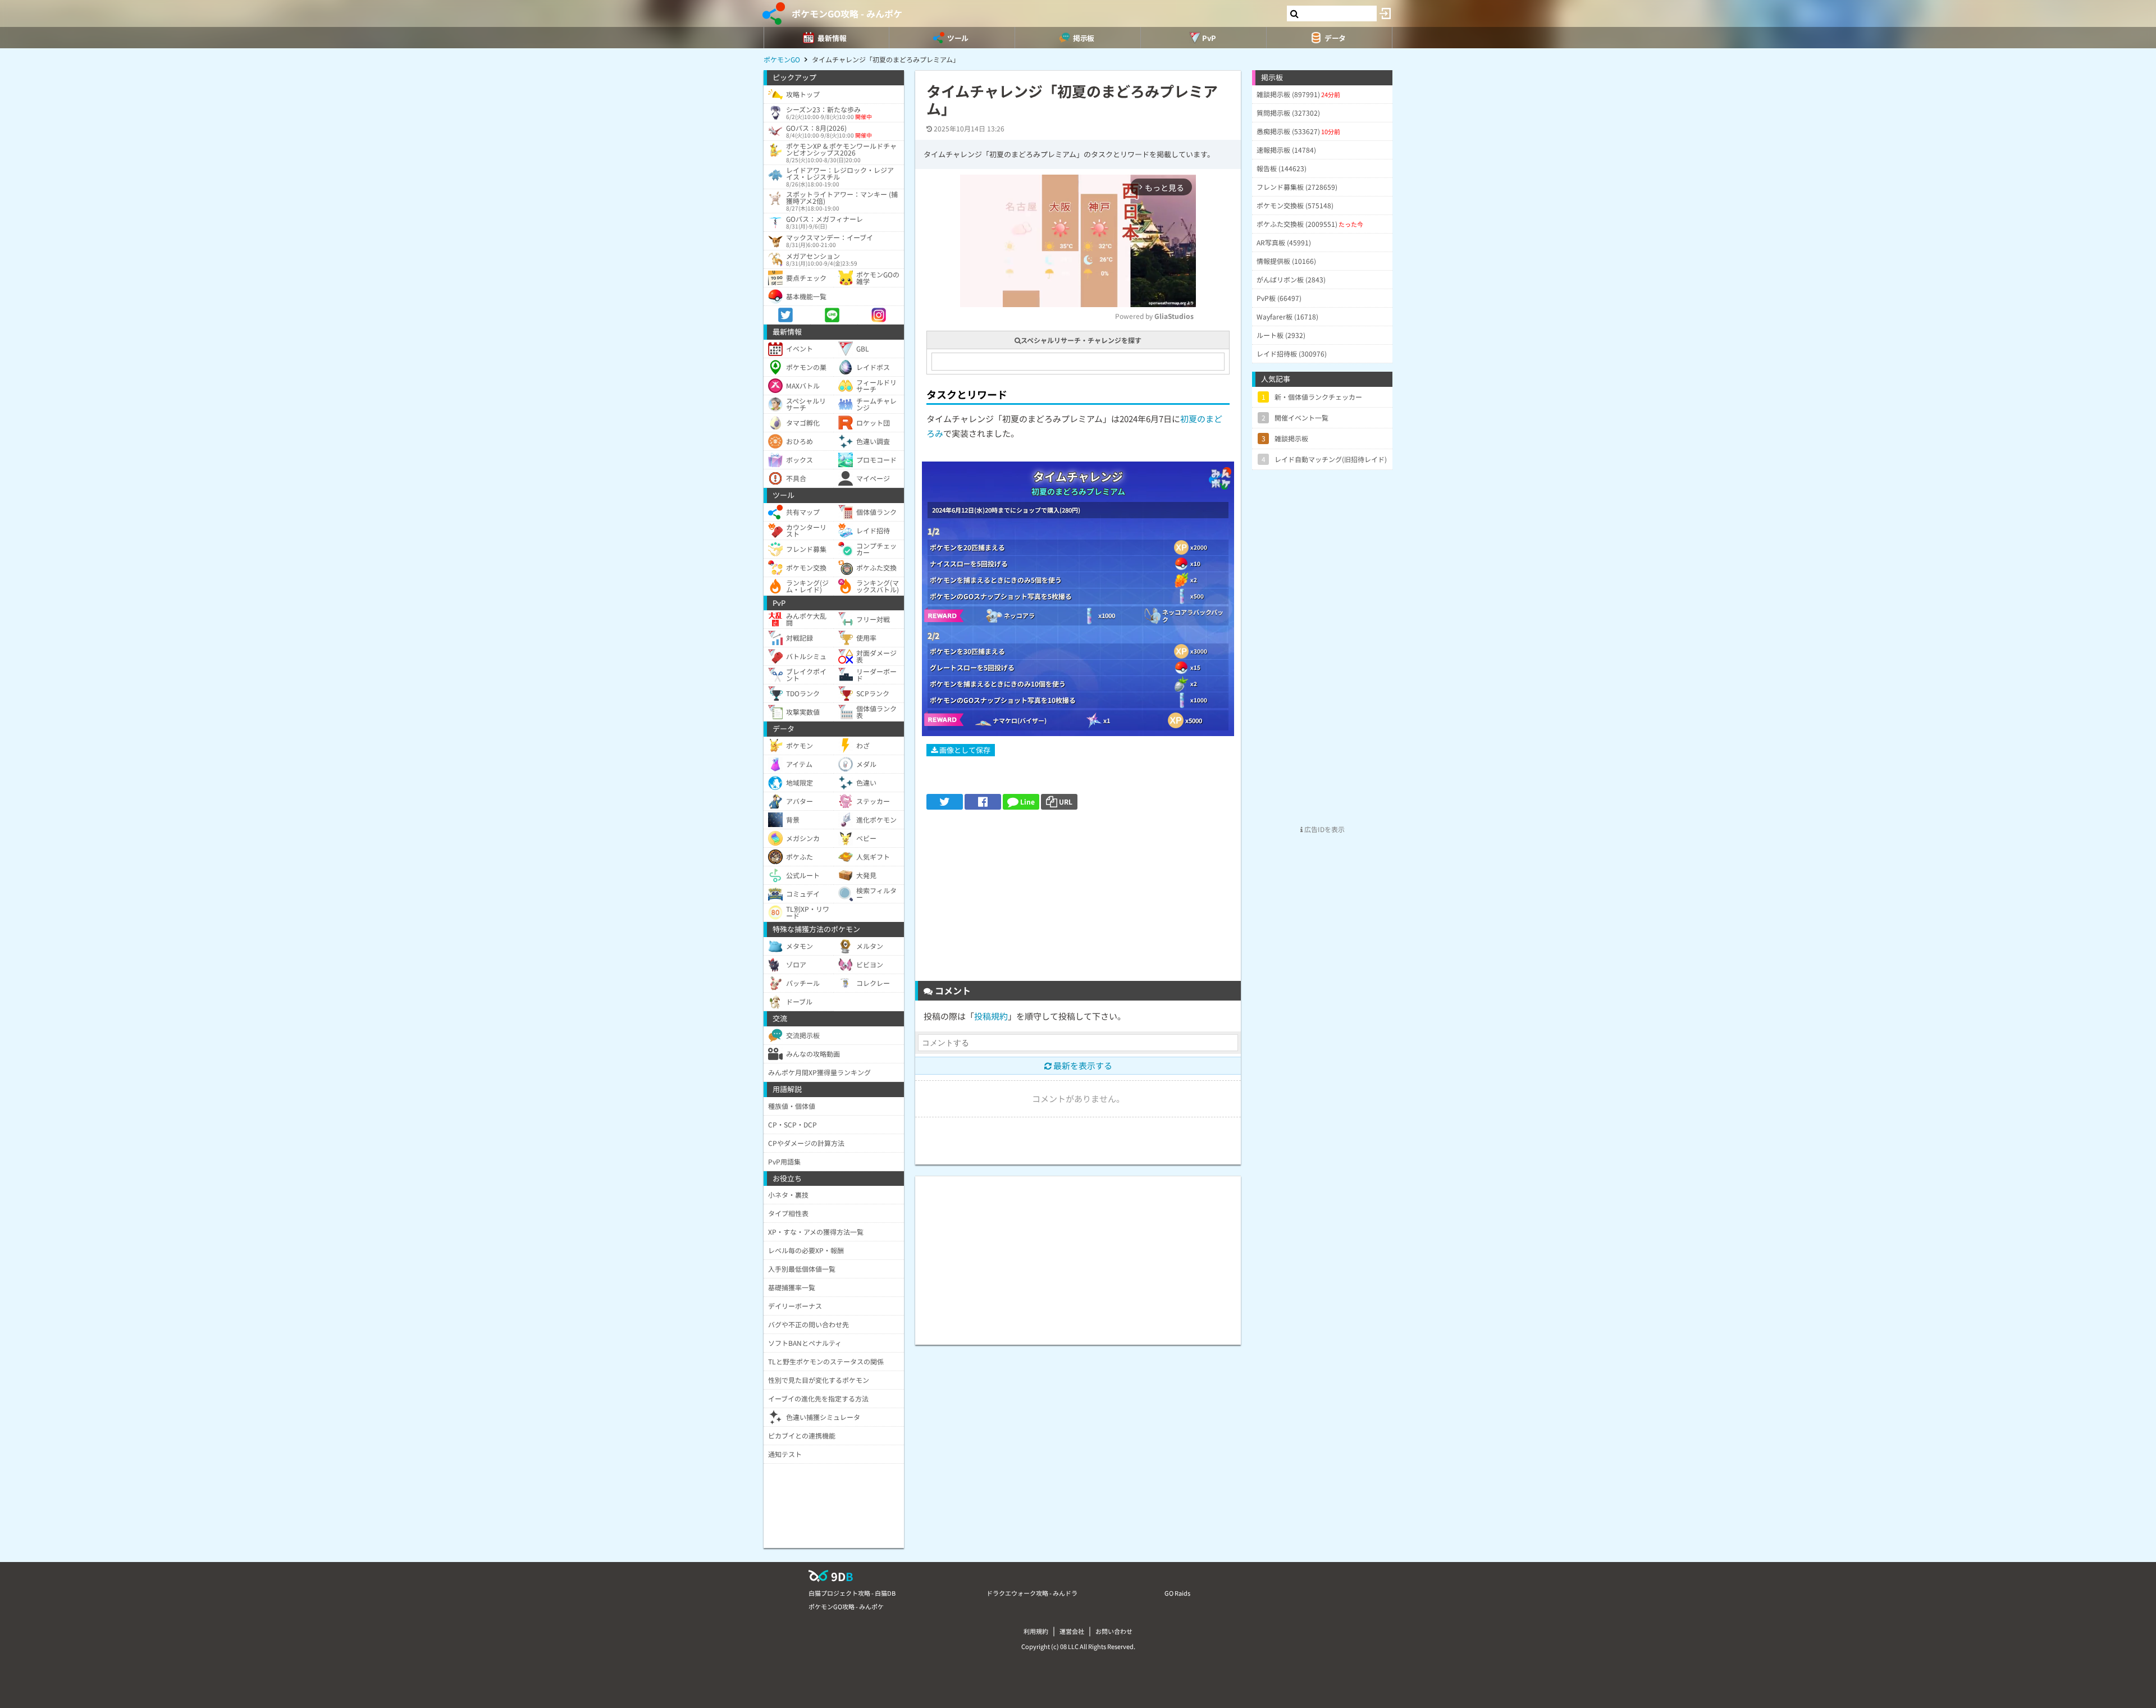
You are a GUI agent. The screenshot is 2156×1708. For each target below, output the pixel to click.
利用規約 (1036, 1631)
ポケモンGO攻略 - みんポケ (847, 13)
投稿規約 (991, 1016)
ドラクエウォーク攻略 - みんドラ (1032, 1593)
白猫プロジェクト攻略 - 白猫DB (852, 1593)
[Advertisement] (1078, 899)
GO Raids (1177, 1593)
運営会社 (1072, 1631)
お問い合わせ (1114, 1631)
